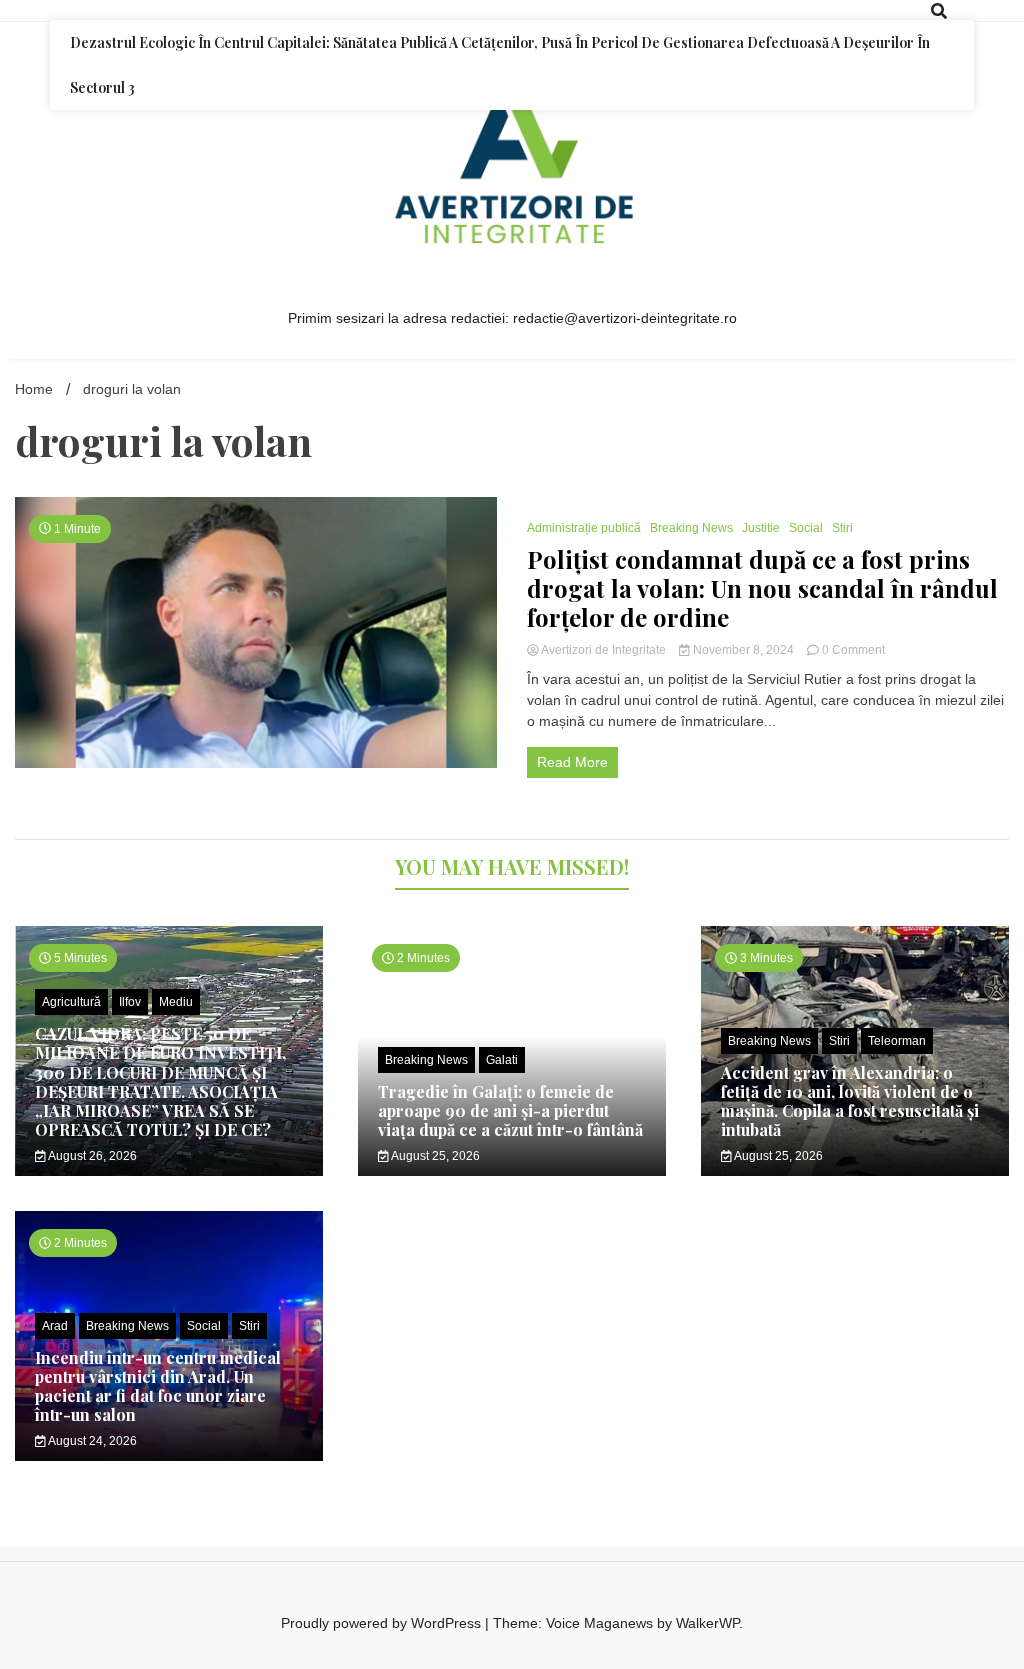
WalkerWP (707, 1623)
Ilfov (130, 1002)
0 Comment (853, 650)
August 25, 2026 (434, 1156)
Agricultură (71, 1002)
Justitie (761, 528)
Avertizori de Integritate (604, 650)
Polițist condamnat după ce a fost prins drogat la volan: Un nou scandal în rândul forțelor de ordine (762, 588)
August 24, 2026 (91, 1441)
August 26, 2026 (91, 1156)
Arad (55, 1326)
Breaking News (691, 528)
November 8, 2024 (743, 650)
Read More (572, 762)
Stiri (842, 528)
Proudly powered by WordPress (383, 1623)
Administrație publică (584, 528)
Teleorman (897, 1041)
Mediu (176, 1002)
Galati (502, 1060)
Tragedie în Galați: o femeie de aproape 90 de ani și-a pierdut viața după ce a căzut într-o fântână (510, 1110)
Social (806, 528)
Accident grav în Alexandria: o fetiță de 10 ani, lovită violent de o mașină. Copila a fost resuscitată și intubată (850, 1101)
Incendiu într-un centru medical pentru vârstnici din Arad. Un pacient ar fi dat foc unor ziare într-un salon (158, 1386)
